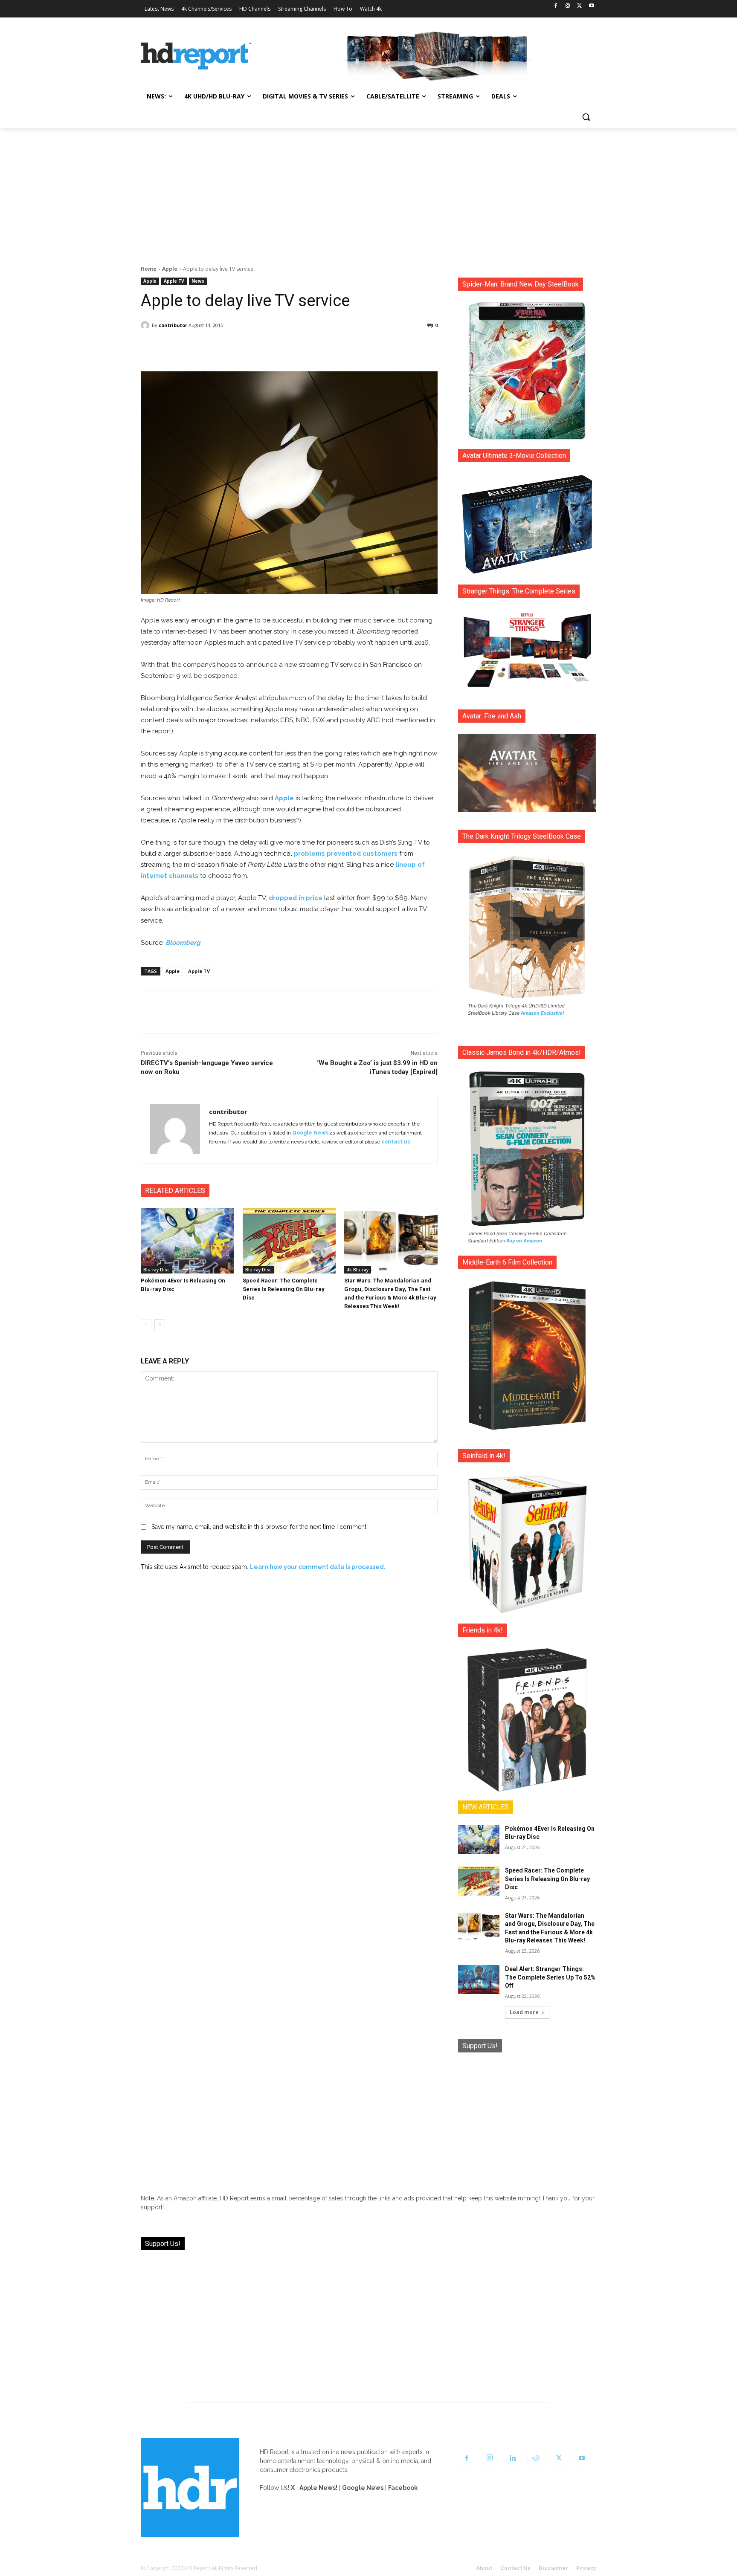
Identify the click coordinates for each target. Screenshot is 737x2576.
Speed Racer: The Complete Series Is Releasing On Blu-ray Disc (284, 1289)
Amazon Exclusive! (543, 1013)
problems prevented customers (346, 854)
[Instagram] (568, 6)
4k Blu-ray (358, 1270)
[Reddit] (536, 2458)
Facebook (403, 2488)
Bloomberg (183, 943)
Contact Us (516, 2568)
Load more (524, 2012)
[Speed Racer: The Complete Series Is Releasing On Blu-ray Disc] (289, 1241)
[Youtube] (591, 6)
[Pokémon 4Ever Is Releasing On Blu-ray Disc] (187, 1241)
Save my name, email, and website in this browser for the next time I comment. (260, 1527)
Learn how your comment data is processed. (318, 1567)
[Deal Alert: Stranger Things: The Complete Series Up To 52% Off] (479, 1980)
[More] (365, 347)
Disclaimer (553, 2568)
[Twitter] (579, 6)
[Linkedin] (513, 2458)
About (485, 2568)
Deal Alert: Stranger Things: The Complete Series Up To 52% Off (550, 1977)
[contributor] (146, 325)
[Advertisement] (368, 192)
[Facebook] (556, 6)
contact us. (396, 1142)
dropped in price (296, 898)
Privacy (586, 2568)
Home (149, 269)
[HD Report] (196, 56)
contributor (173, 325)
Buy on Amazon (524, 1241)
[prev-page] (146, 1325)
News (198, 281)
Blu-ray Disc (156, 1270)
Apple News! (318, 2488)
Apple (170, 269)
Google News (310, 1133)
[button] (586, 117)
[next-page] (160, 1325)
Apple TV (174, 281)
